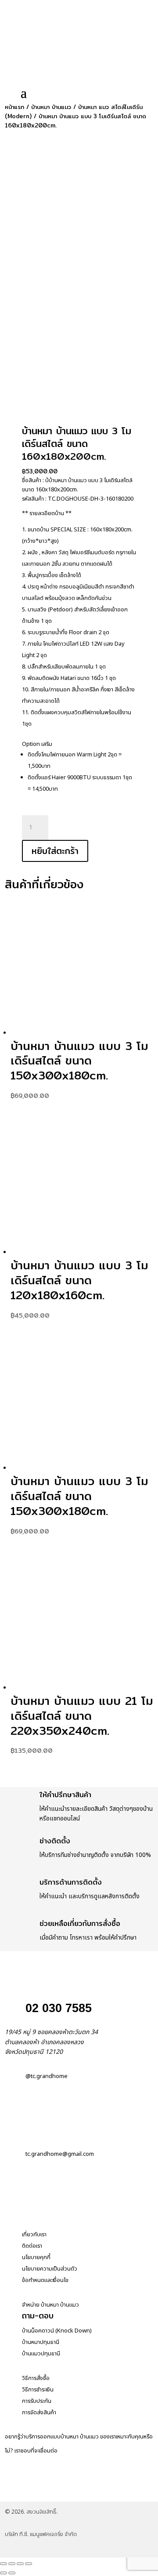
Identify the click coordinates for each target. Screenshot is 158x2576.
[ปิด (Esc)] (29, 2564)
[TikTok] (86, 2491)
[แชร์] (20, 2564)
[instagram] (63, 2491)
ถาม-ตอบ (38, 2316)
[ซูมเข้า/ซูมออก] (4, 2564)
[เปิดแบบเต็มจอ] (12, 2564)
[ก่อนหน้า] (4, 2573)
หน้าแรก (14, 107)
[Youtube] (109, 2491)
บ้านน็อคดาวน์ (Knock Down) (57, 2331)
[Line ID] (40, 2491)
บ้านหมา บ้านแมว (51, 107)
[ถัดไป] (12, 2573)
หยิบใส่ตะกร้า (55, 851)
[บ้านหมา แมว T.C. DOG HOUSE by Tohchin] (16, 2491)
